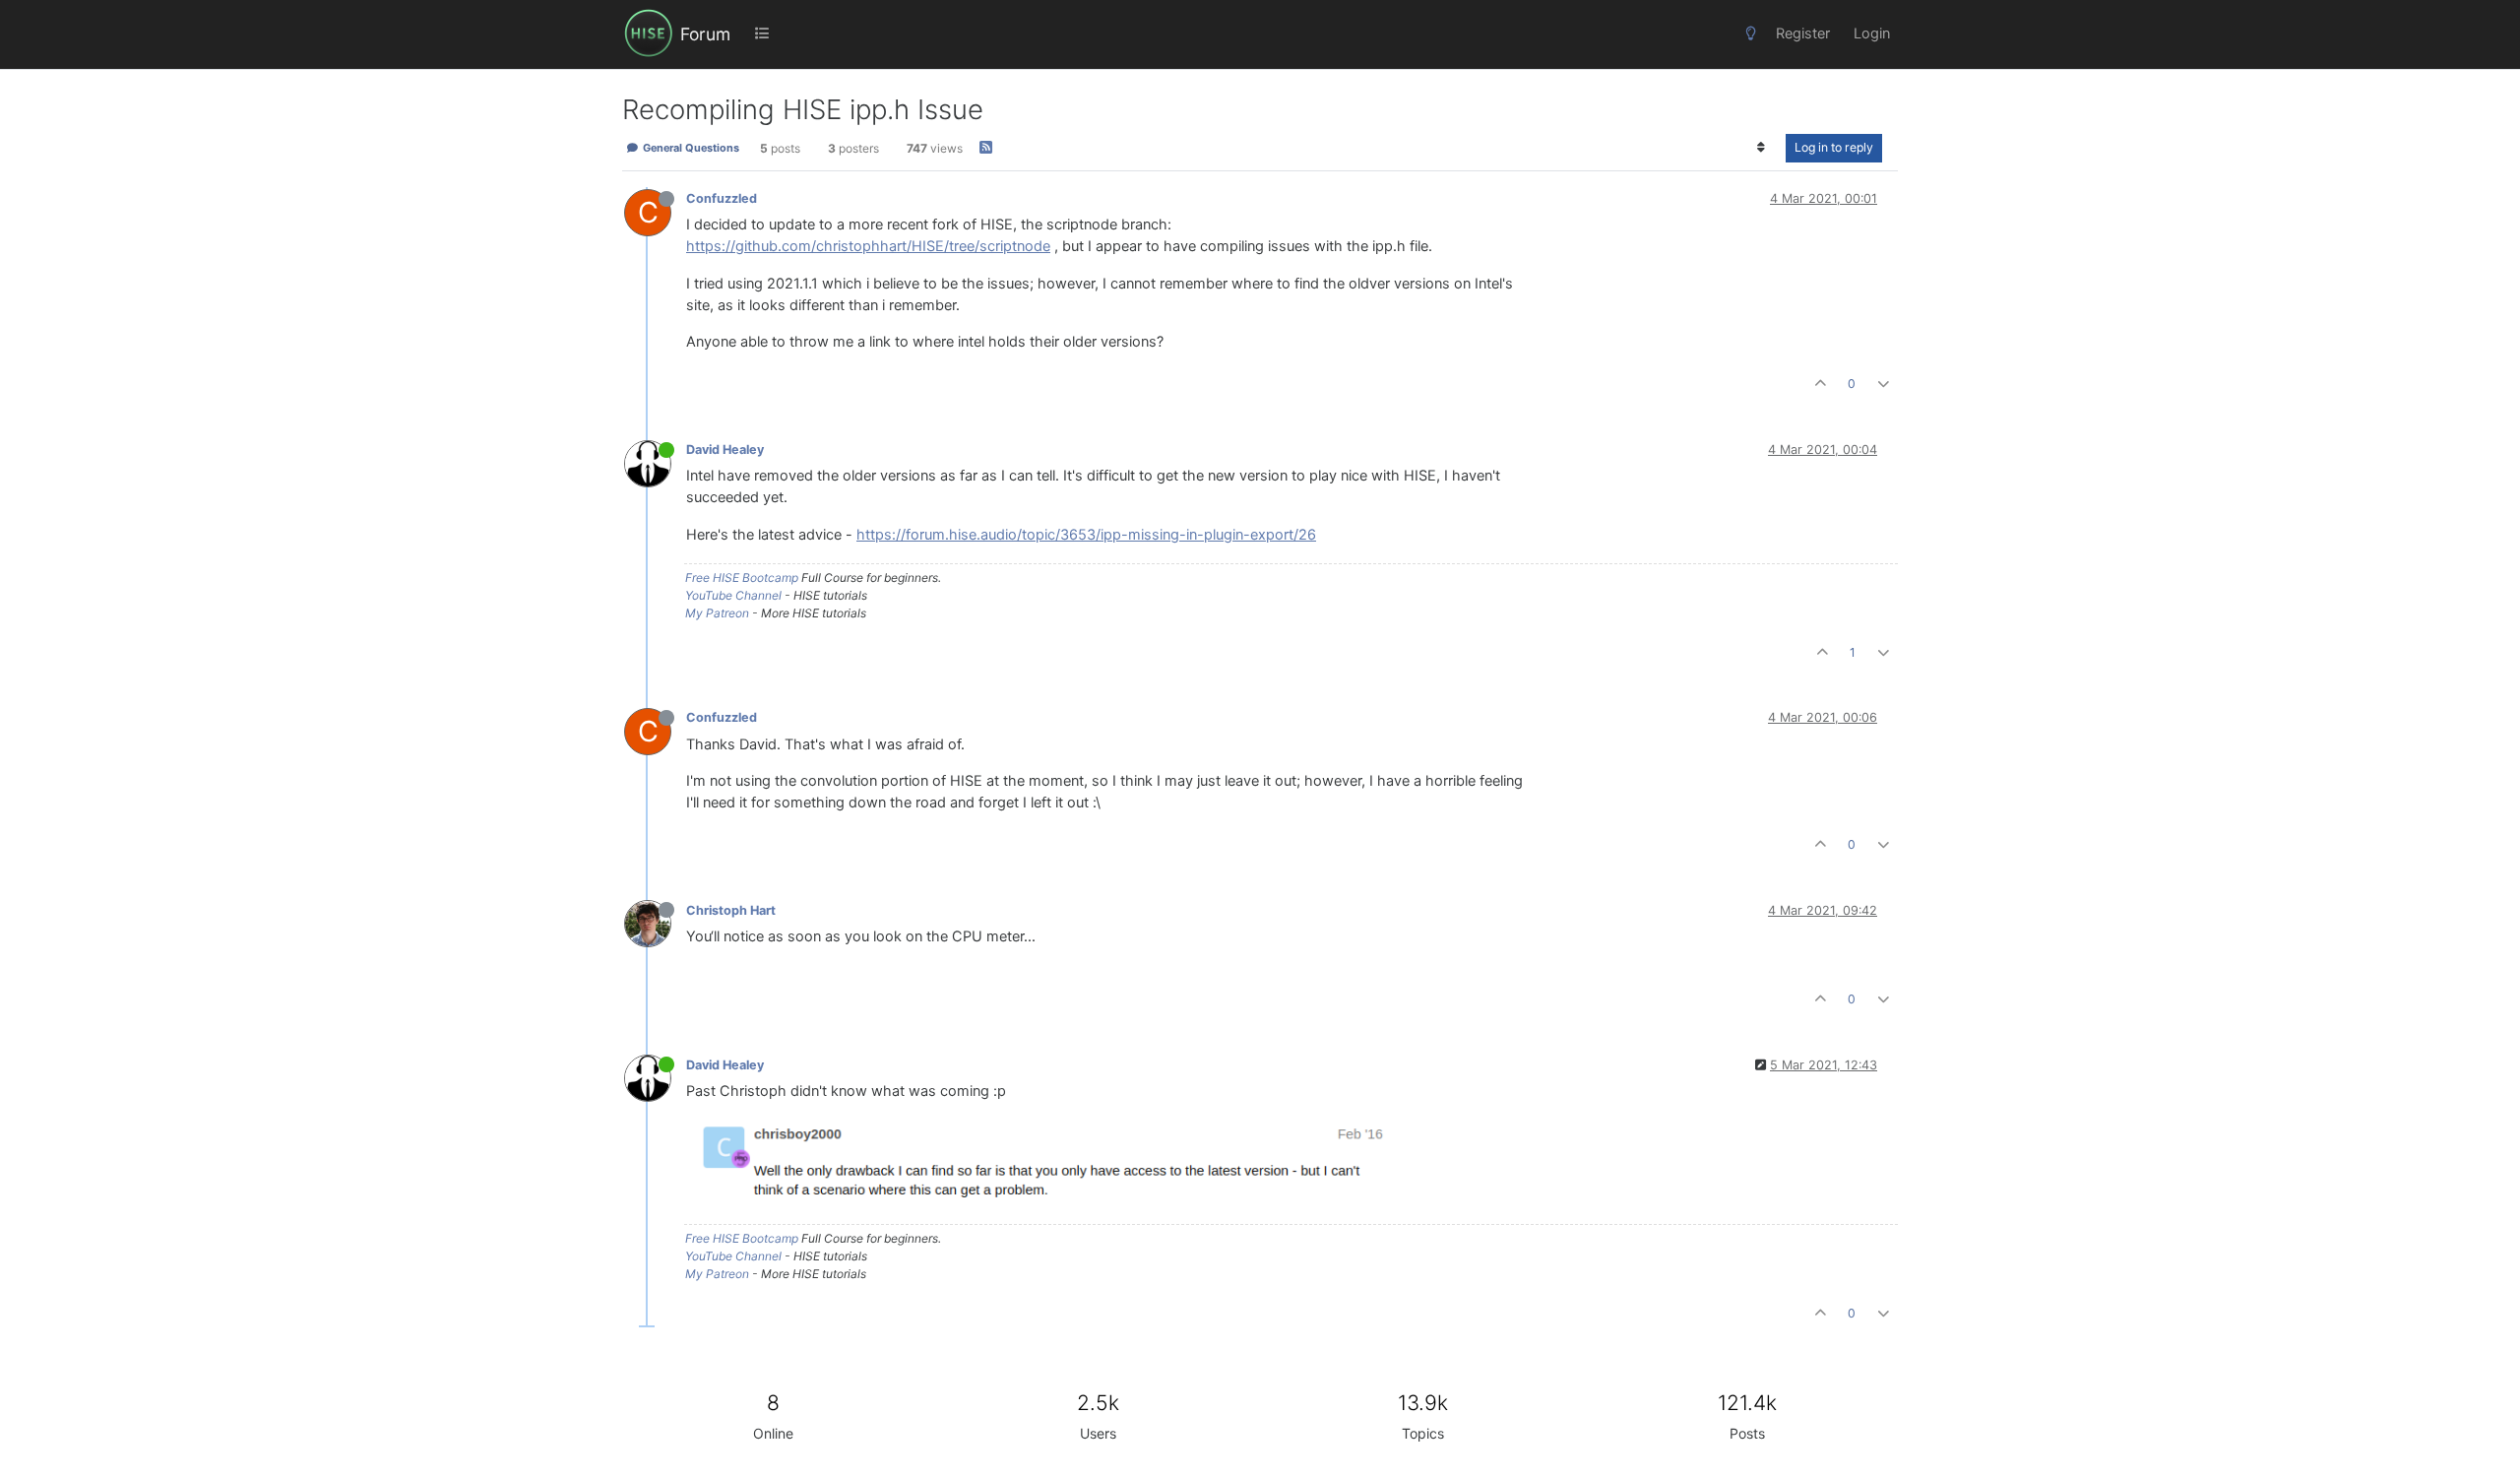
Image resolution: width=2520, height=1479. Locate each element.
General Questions (690, 148)
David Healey (725, 450)
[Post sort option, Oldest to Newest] (1762, 148)
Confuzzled (722, 198)
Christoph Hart (731, 910)
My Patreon (717, 613)
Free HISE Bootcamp (742, 578)
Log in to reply (1834, 147)
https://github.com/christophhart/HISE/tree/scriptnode (868, 246)
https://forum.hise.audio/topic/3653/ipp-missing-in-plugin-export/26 (1086, 535)
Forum (705, 34)
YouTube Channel (733, 595)
